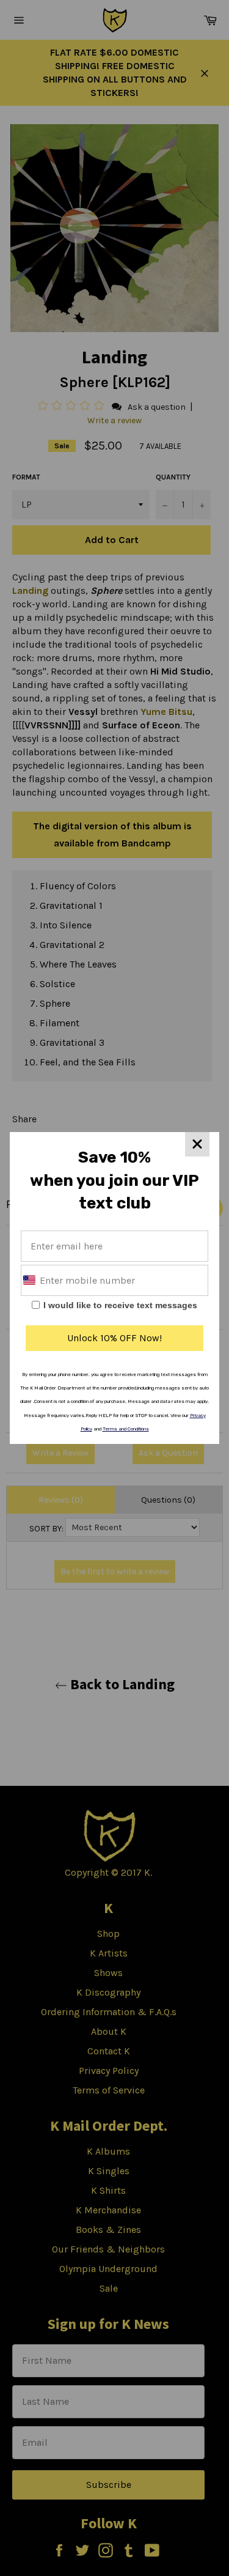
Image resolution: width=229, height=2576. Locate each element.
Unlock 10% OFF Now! (114, 1338)
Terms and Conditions (126, 1429)
